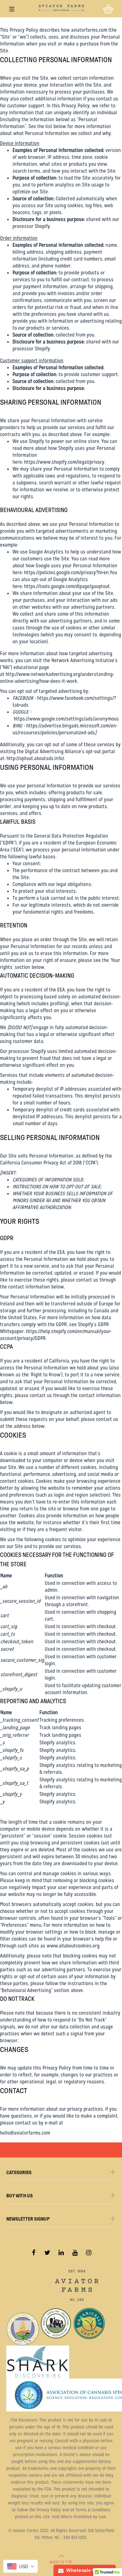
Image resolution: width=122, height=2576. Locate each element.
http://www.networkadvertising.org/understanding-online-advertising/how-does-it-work (57, 678)
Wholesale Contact (87, 2570)
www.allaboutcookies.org (73, 1946)
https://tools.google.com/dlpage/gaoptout (67, 586)
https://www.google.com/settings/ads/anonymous (66, 719)
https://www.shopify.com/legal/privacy (64, 462)
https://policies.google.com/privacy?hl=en (66, 572)
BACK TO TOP (61, 2562)
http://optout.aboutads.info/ (35, 758)
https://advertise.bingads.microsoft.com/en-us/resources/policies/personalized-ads (65, 729)
